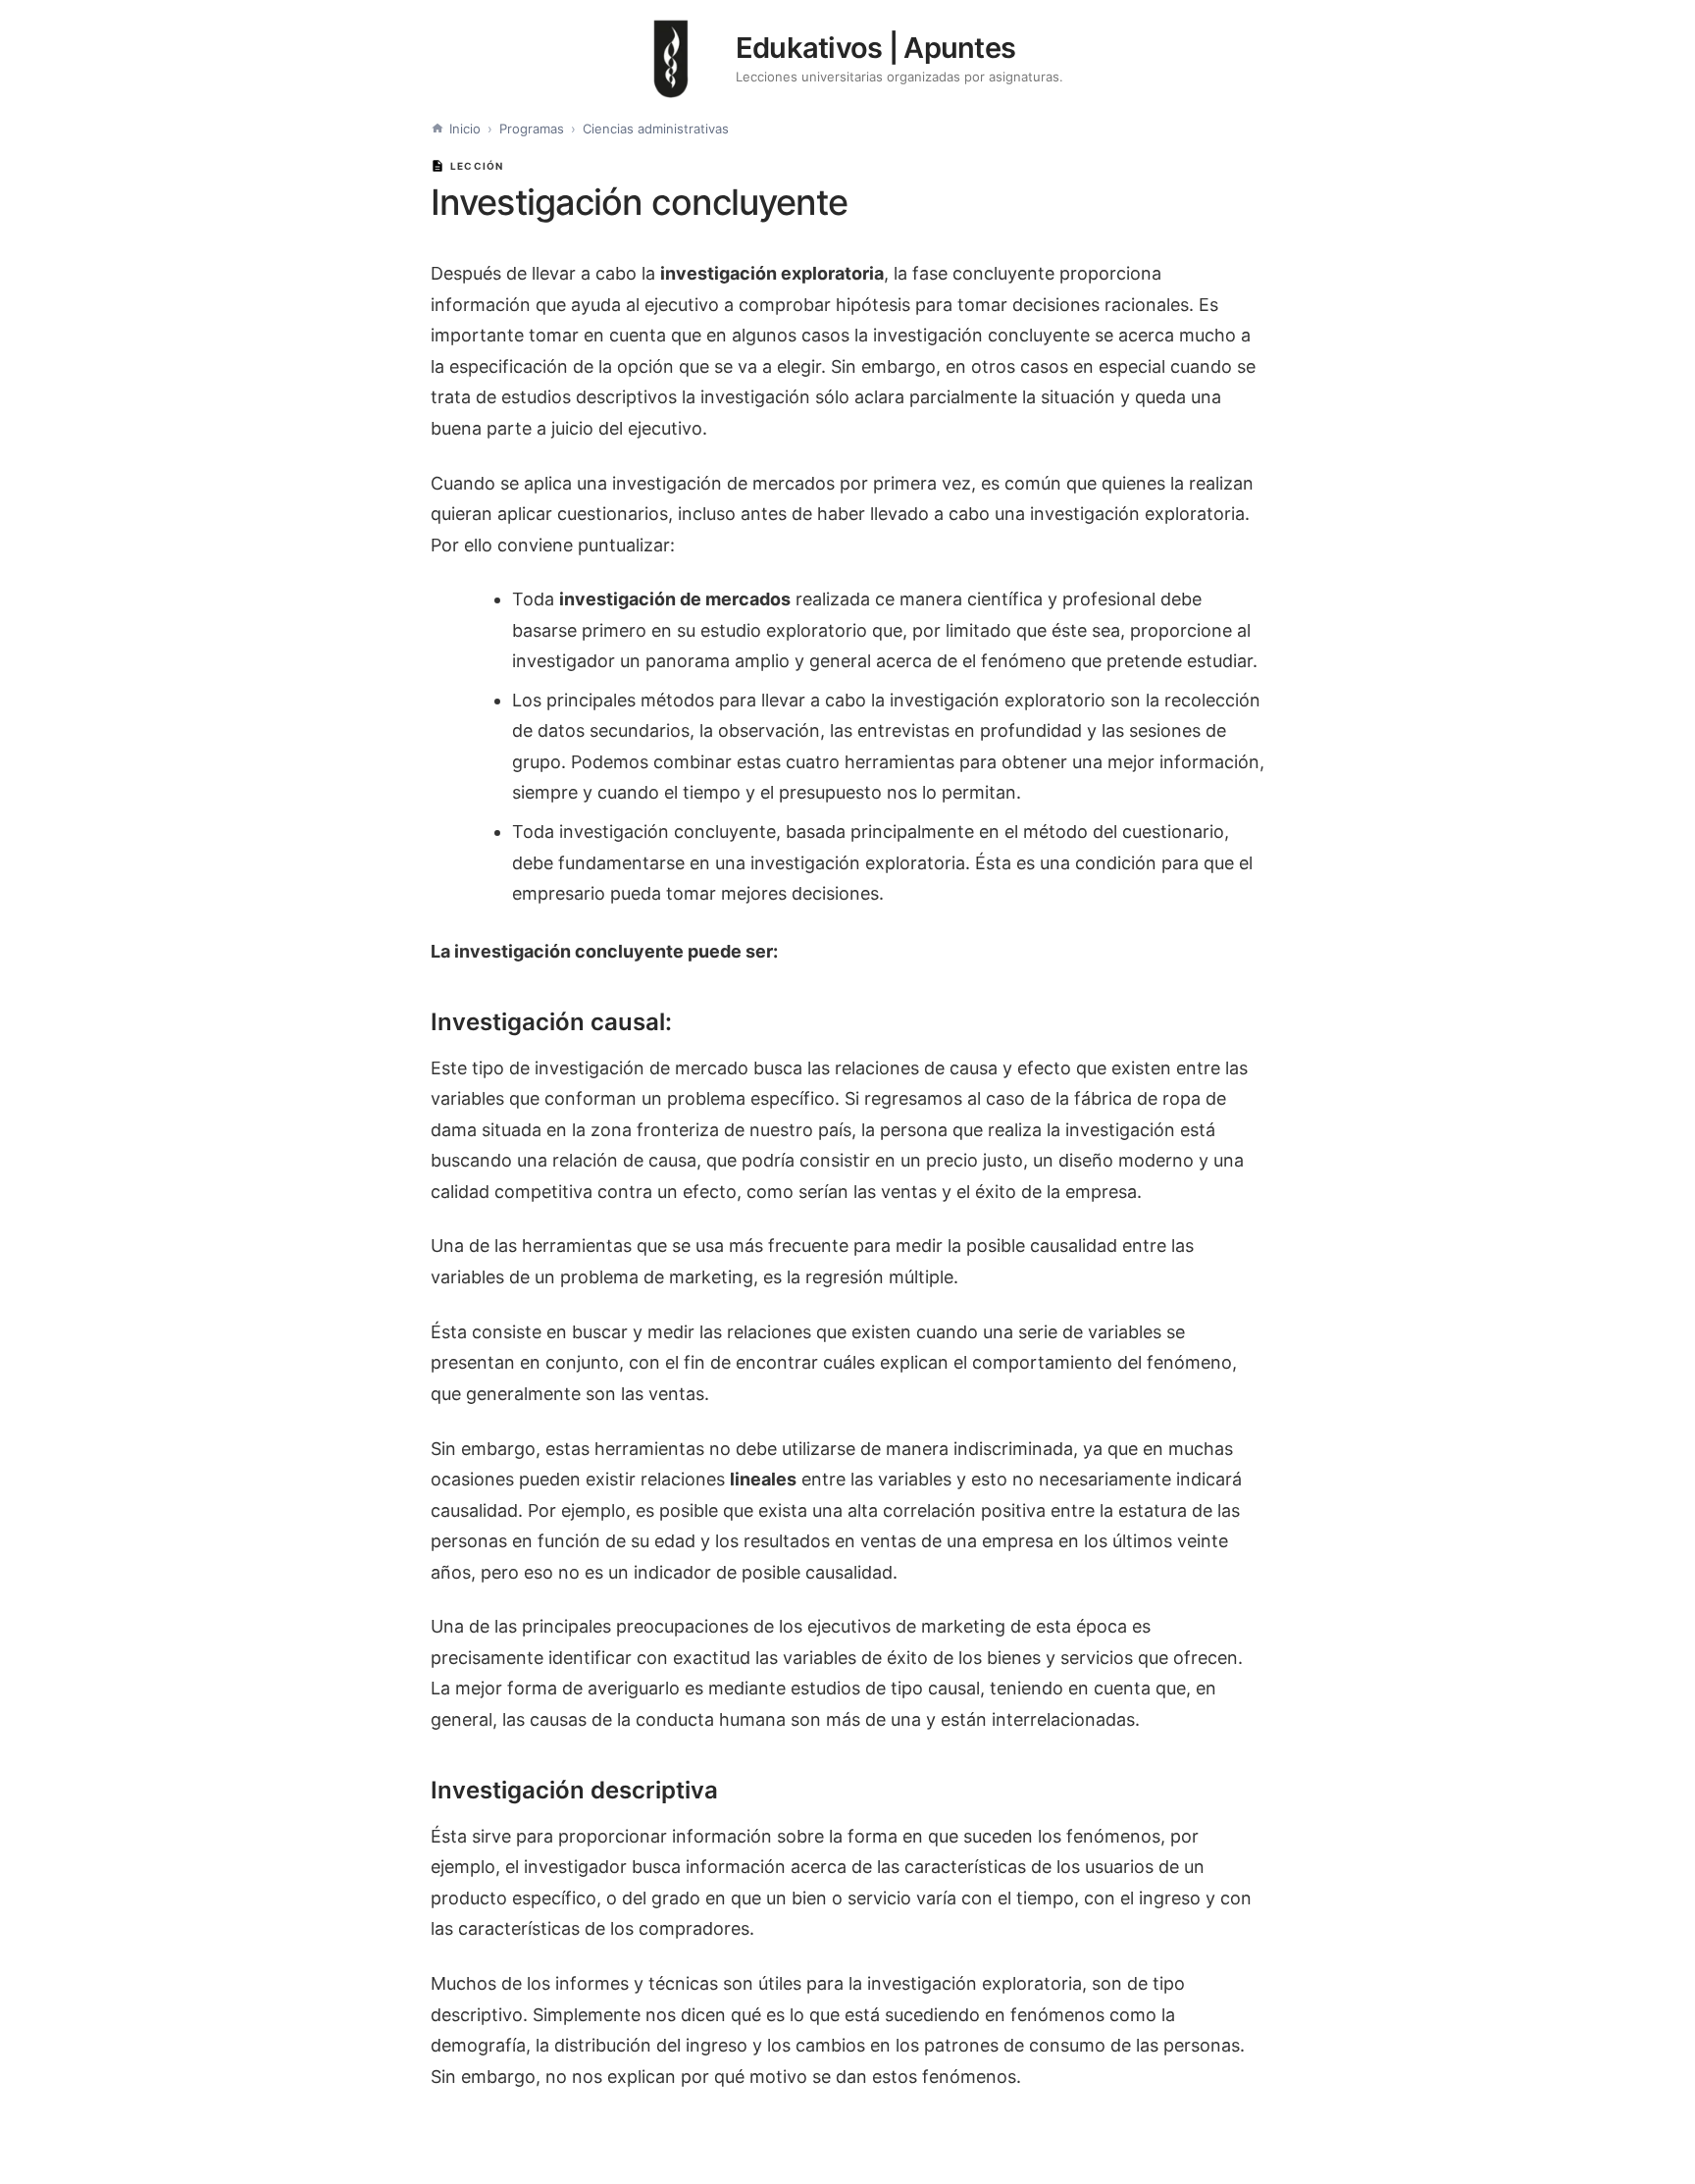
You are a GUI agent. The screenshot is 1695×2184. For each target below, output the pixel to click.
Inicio (465, 129)
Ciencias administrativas (656, 129)
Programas (532, 129)
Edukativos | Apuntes (876, 48)
